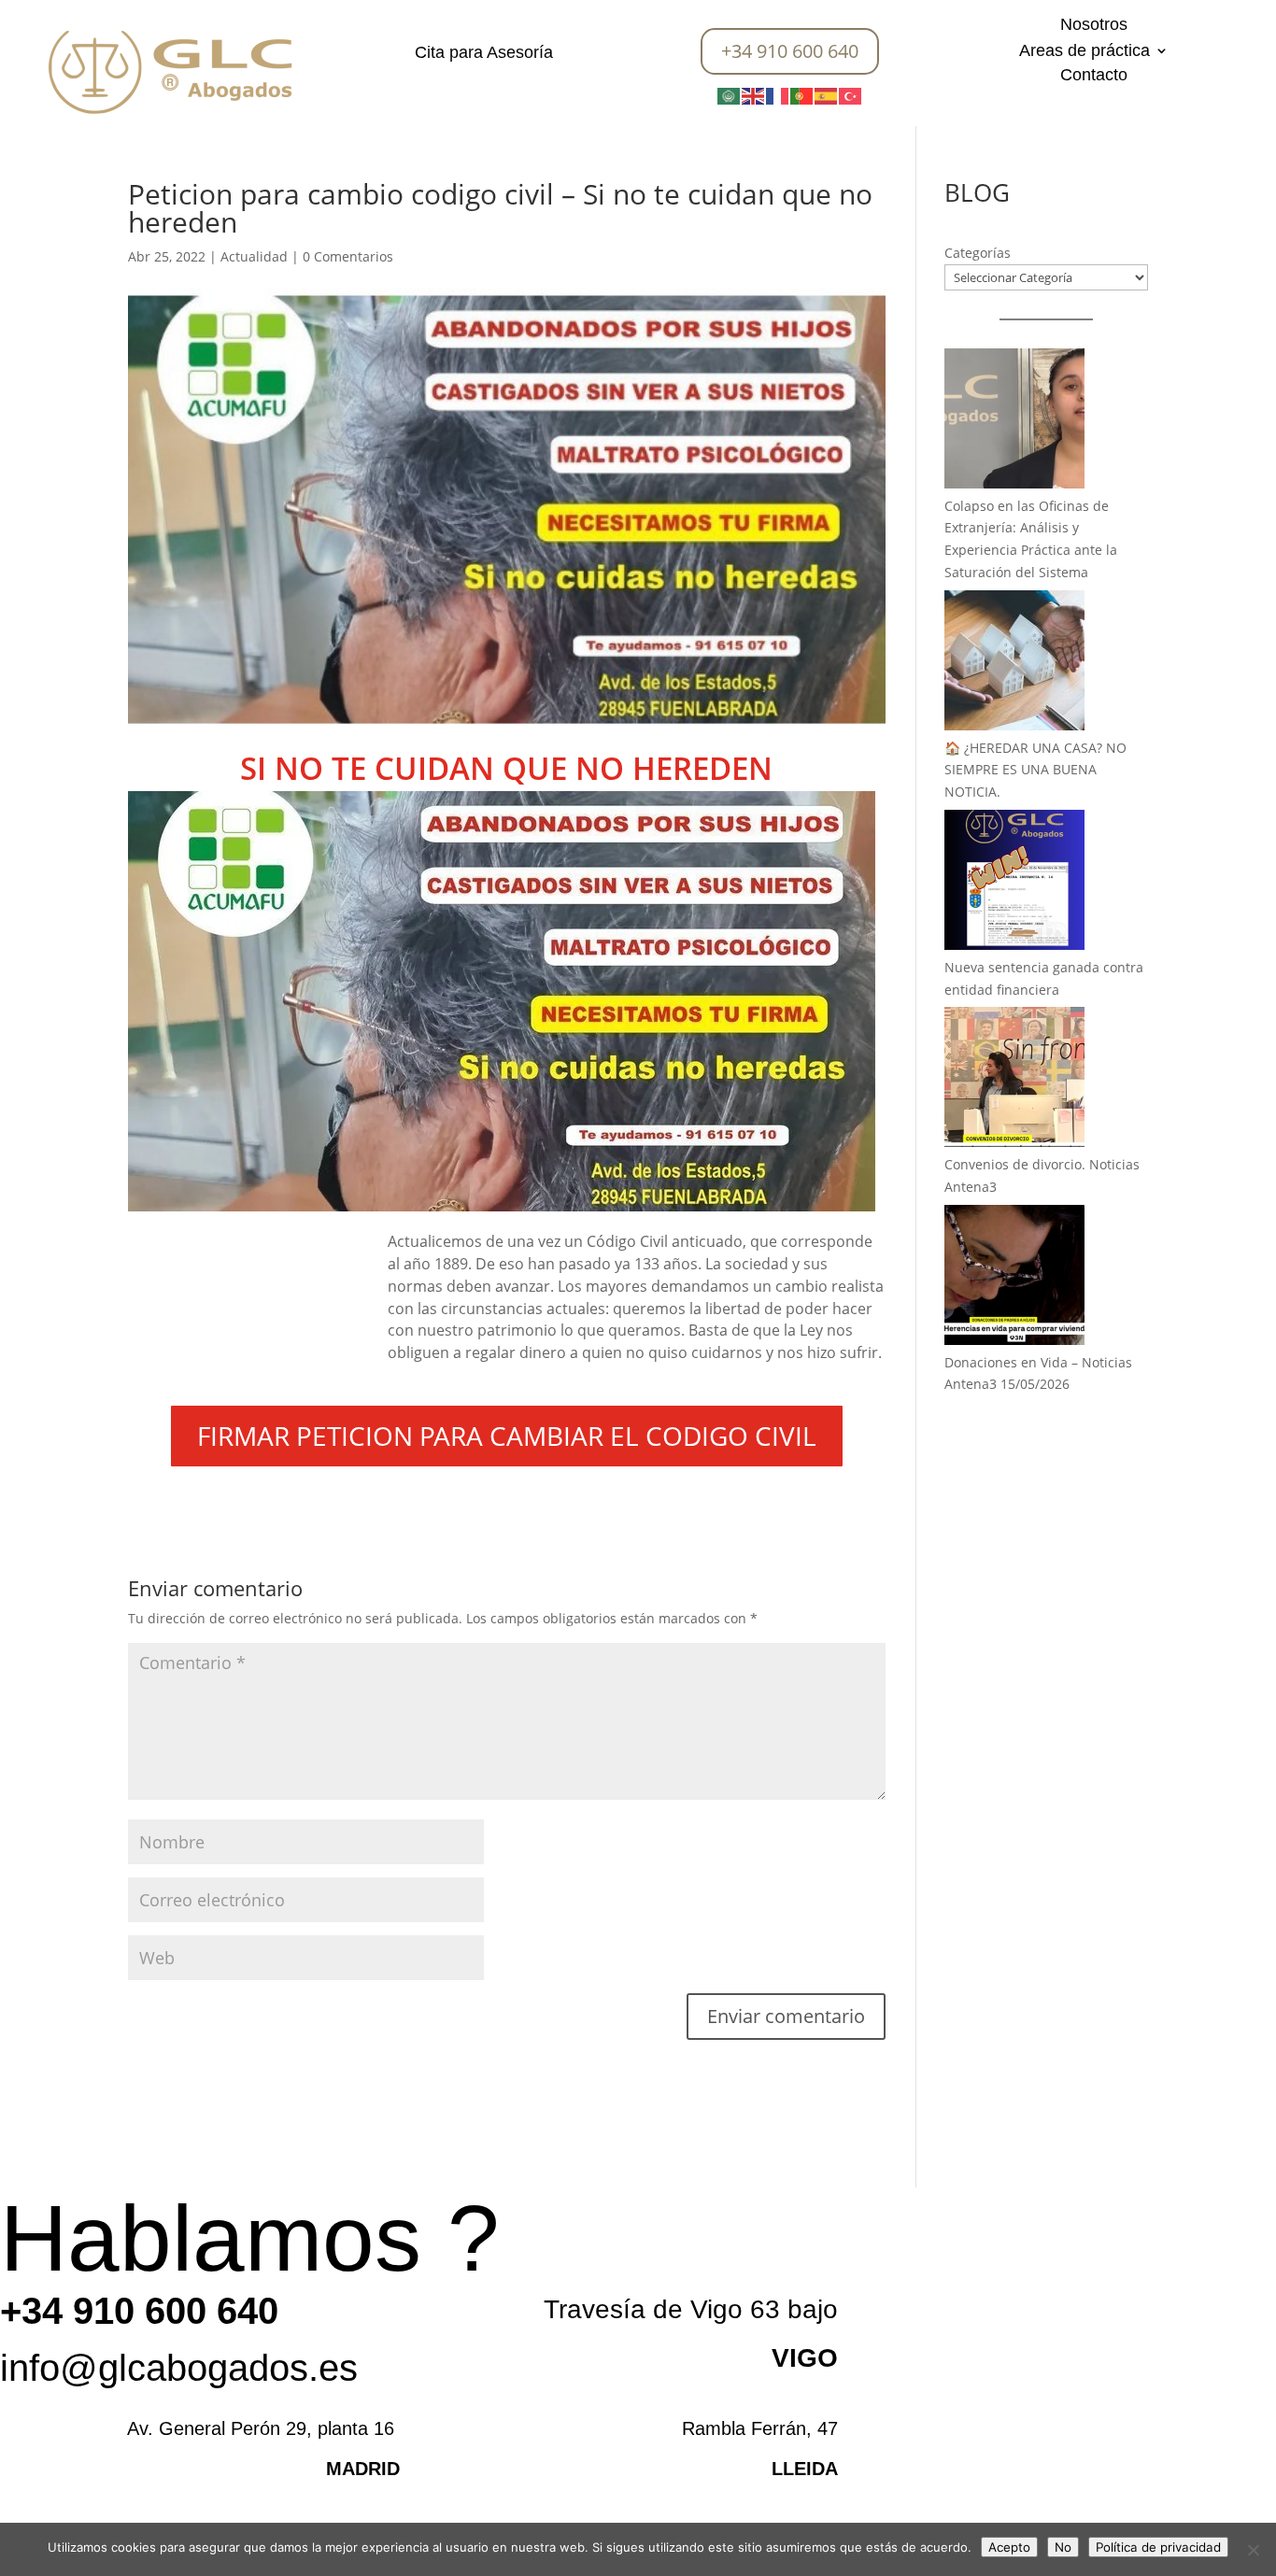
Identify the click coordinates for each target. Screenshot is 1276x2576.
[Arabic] (730, 95)
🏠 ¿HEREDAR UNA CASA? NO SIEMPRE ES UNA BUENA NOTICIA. (1035, 770)
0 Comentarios (348, 256)
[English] (754, 95)
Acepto (1009, 2547)
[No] (1253, 2550)
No (1063, 2547)
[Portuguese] (802, 95)
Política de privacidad (1158, 2547)
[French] (778, 95)
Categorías (978, 253)
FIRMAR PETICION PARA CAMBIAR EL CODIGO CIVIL (507, 1436)
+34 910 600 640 (790, 51)
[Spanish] (827, 95)
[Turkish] (851, 95)
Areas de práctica (1085, 52)
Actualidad (254, 256)
